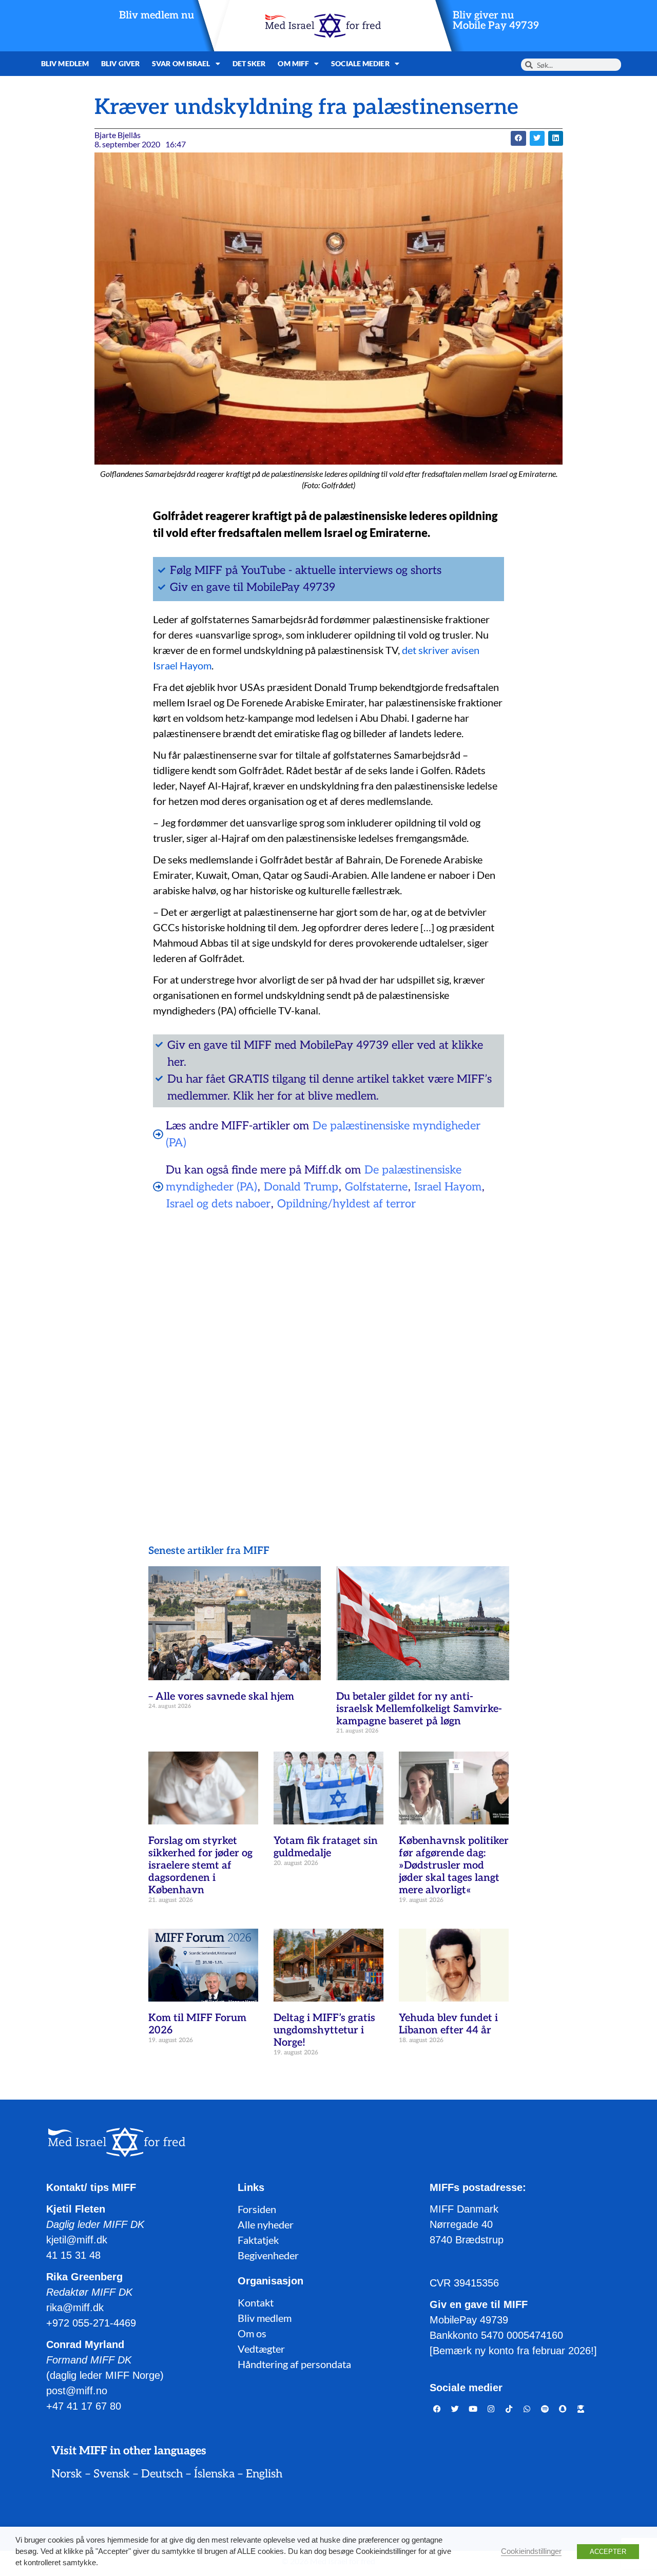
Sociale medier (360, 63)
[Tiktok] (509, 2409)
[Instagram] (491, 2409)
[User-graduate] (581, 2409)
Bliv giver (120, 63)
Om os (252, 2333)
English (264, 2474)
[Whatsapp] (527, 2409)
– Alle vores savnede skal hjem (221, 1697)
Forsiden (257, 2209)
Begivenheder (268, 2255)
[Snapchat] (563, 2409)
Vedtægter (261, 2349)
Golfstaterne (376, 1187)
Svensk (112, 2474)
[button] (518, 138)
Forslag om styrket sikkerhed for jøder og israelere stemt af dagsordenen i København (200, 1866)
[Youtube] (473, 2409)
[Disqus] (328, 1351)
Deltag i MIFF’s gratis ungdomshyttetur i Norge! (324, 2030)
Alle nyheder (266, 2224)
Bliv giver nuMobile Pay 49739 (496, 21)
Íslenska (214, 2474)
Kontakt (256, 2302)
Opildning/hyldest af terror (346, 1204)
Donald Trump (301, 1187)
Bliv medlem (65, 63)
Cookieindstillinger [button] (531, 2551)
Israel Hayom (448, 1187)
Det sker (249, 63)
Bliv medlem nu (157, 15)
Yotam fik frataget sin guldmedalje (326, 1847)
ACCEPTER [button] (608, 2552)
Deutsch (162, 2474)
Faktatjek (258, 2240)
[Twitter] (455, 2409)
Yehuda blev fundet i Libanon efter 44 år (448, 2024)
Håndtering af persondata (294, 2364)
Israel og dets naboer (218, 1204)
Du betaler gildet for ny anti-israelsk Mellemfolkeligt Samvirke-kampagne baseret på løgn (419, 1709)
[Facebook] (437, 2409)
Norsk (67, 2474)
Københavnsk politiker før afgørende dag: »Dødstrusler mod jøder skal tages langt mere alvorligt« (454, 1866)
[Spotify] (545, 2409)
